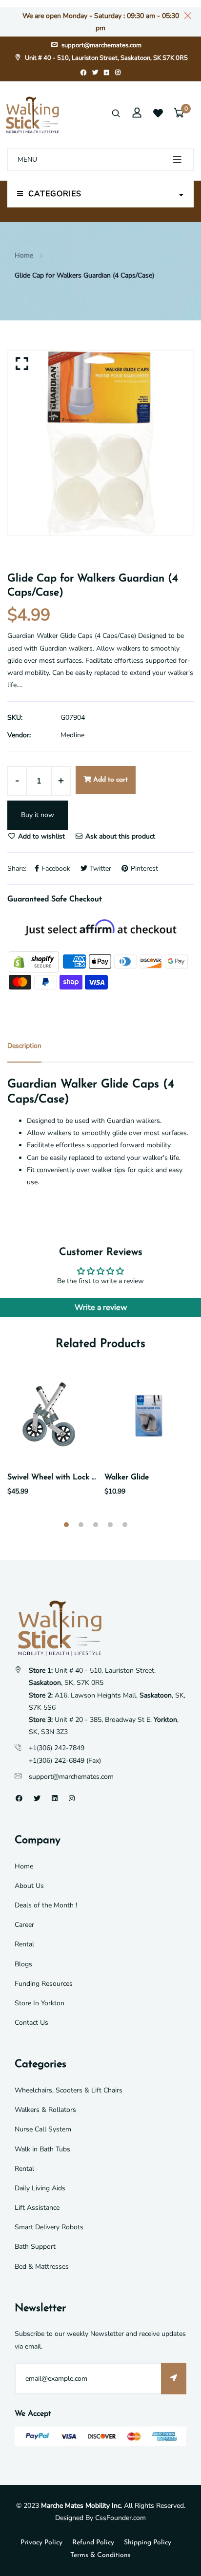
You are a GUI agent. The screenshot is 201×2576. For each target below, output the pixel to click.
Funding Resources (44, 1984)
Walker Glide (127, 1477)
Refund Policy (93, 2543)
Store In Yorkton (40, 2003)
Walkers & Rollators (45, 2110)
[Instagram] (118, 73)
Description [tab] (24, 1046)
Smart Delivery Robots (49, 2227)
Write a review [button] (101, 1307)
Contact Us (31, 2023)
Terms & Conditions (100, 2555)
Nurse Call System (43, 2129)
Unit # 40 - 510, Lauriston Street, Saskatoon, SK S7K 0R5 (106, 58)
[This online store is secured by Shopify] (35, 961)
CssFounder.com (121, 2518)
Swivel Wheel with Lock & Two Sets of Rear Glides (95, 1477)
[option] (100, 443)
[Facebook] (83, 73)
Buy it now (38, 815)
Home (24, 255)
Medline (72, 735)
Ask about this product (119, 836)
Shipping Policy (148, 2543)
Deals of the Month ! (46, 1905)
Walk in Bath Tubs (42, 2149)
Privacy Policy (41, 2543)
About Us (29, 1886)
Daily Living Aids (40, 2188)
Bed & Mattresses (42, 2267)
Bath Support (35, 2247)
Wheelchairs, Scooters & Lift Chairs (69, 2090)
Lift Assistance (37, 2208)
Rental (24, 1944)
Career (24, 1925)
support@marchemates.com (101, 45)
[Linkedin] (107, 73)
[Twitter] (95, 73)
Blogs (23, 1964)
